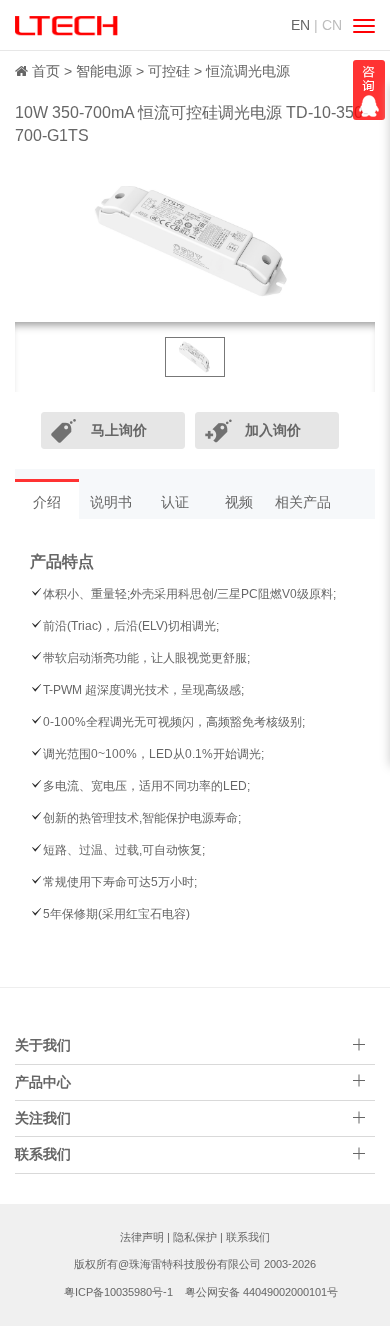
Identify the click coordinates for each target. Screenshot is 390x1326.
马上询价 (119, 430)
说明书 (111, 502)
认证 (175, 502)
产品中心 (43, 1082)
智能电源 (104, 71)
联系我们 (248, 1237)
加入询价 (273, 430)
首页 (46, 71)
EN (300, 25)
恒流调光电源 (248, 71)
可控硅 (169, 71)
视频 (239, 502)
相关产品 (303, 502)
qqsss (369, 90)
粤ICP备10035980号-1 (118, 1292)
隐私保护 (195, 1237)
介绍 (47, 502)
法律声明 (142, 1237)
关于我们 (43, 1045)
